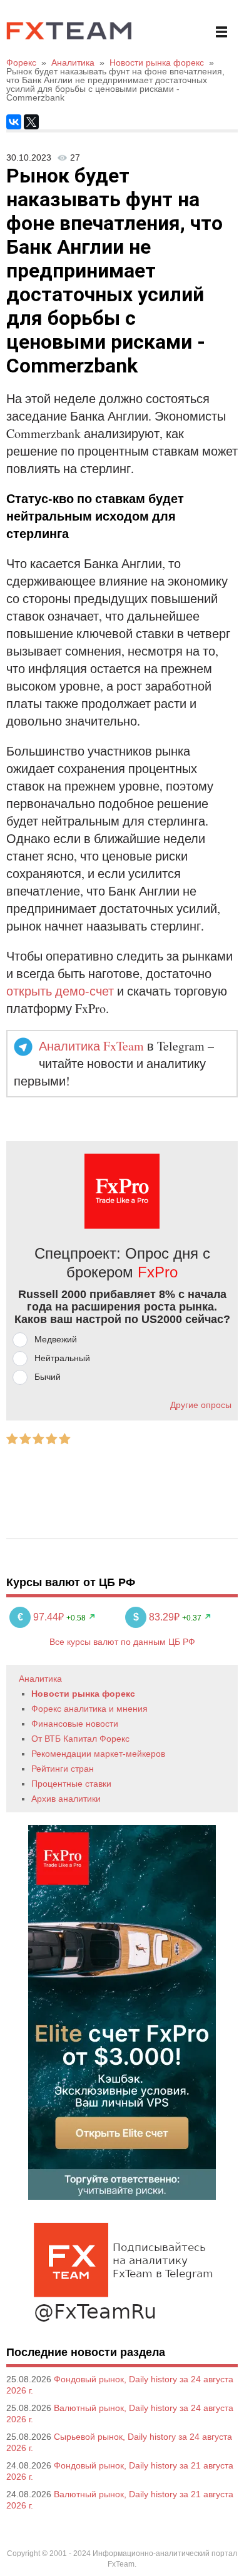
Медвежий (56, 1339)
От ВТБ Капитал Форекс (80, 1739)
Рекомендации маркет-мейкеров (98, 1754)
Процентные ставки (71, 1784)
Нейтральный (62, 1358)
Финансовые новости (75, 1724)
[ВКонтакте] (14, 122)
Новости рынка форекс (83, 1694)
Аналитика (40, 1679)
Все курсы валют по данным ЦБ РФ (122, 1642)
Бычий (48, 1377)
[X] (31, 122)
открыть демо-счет (60, 991)
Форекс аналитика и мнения (89, 1709)
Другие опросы (201, 1405)
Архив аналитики (66, 1799)
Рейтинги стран (63, 1769)
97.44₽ (42, 1617)
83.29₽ (158, 1617)
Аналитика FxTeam (91, 1046)
